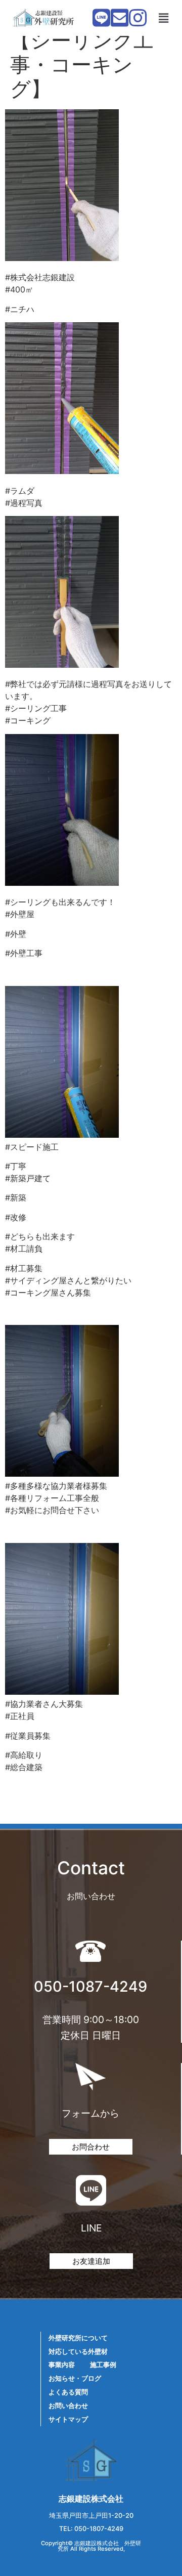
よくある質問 (68, 2392)
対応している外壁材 (78, 2352)
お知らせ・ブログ (75, 2378)
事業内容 (62, 2365)
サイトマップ (68, 2419)
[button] (163, 18)
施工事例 (103, 2365)
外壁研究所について (78, 2338)
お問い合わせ (68, 2406)
